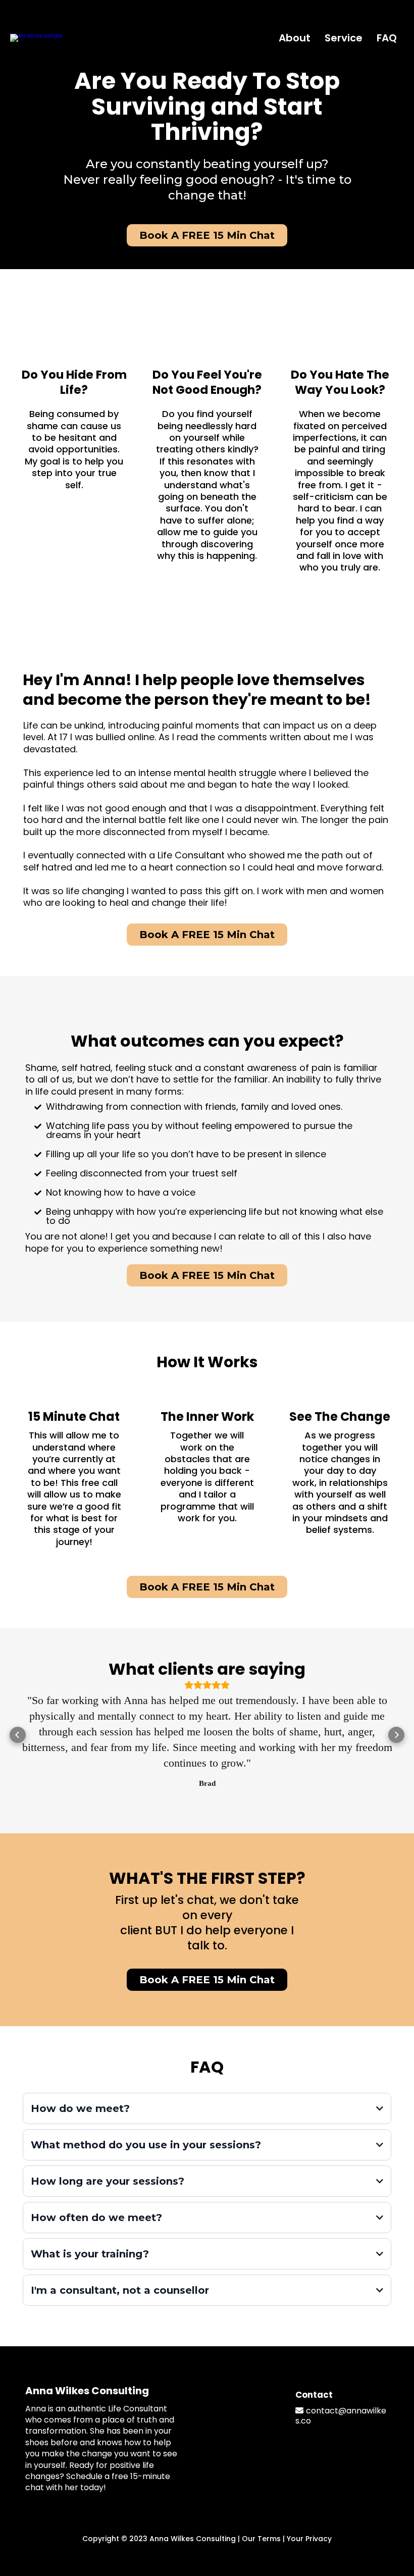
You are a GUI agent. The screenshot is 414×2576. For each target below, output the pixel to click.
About (295, 38)
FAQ (387, 38)
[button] (18, 1735)
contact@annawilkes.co (341, 2416)
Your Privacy (309, 2539)
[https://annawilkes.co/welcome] (36, 37)
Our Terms (261, 2539)
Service (344, 38)
